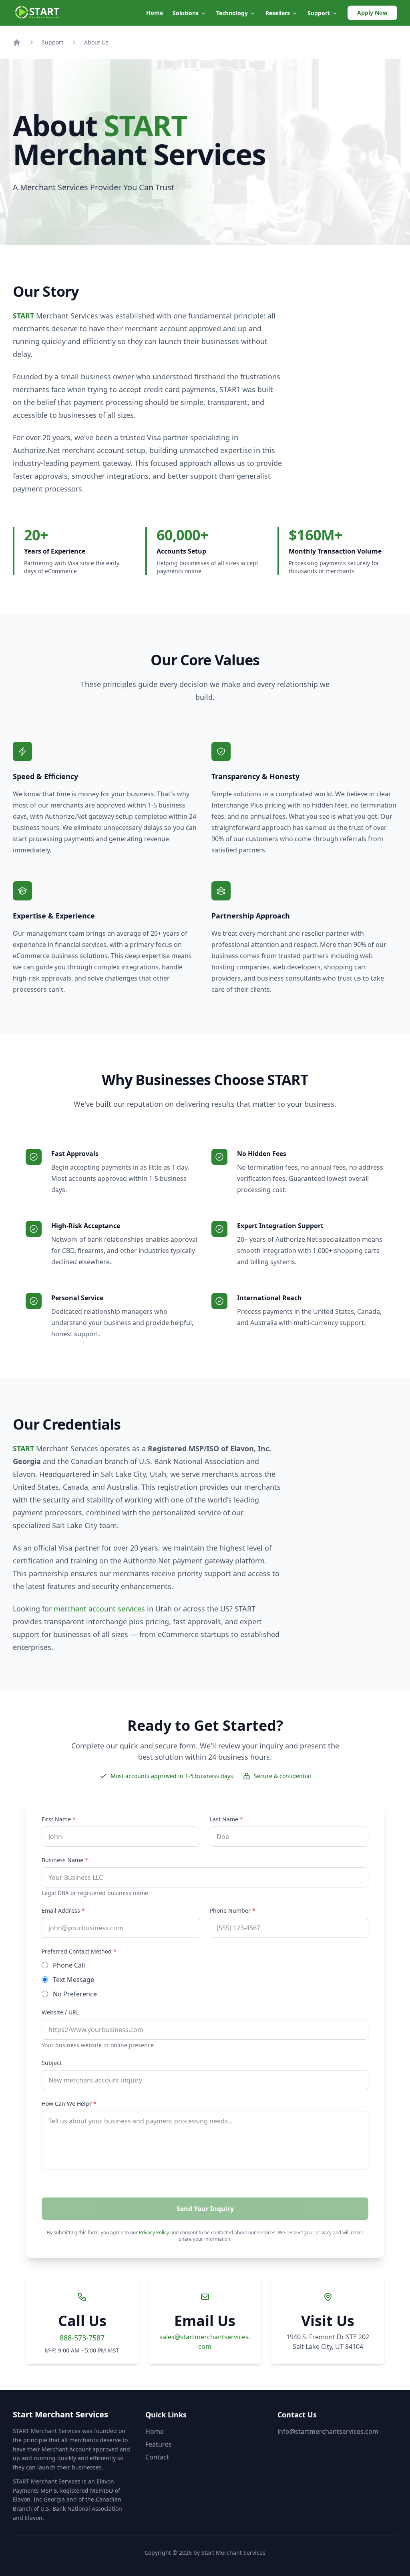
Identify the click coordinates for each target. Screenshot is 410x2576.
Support (52, 42)
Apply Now (372, 13)
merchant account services (99, 1609)
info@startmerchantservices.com (328, 2431)
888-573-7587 (82, 2338)
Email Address (63, 1910)
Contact (157, 2457)
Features (159, 2444)
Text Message (73, 1980)
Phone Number (233, 1910)
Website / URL (60, 2012)
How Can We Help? (69, 2104)
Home (155, 13)
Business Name (65, 1860)
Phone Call (69, 1965)
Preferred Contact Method (79, 1951)
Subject (52, 2063)
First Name (59, 1819)
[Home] (17, 42)
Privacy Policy (154, 2233)
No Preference (75, 1994)
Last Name (226, 1819)
